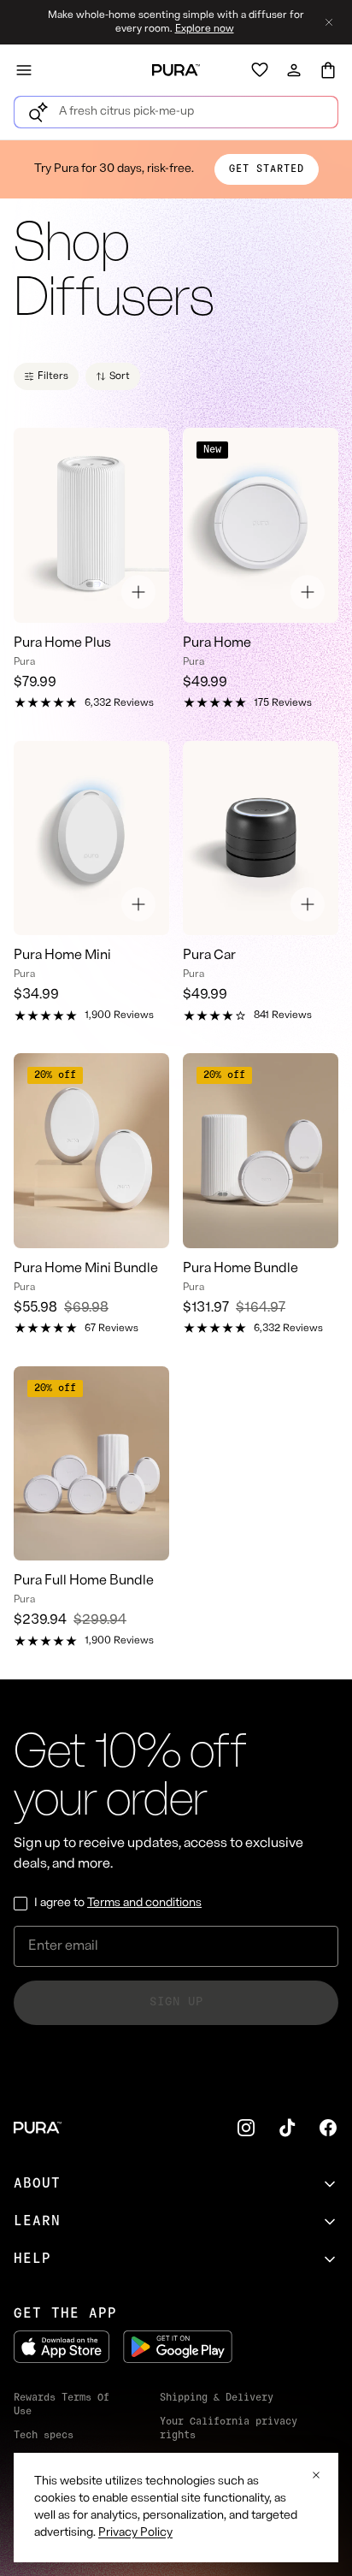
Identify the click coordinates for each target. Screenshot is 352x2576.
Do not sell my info (217, 2497)
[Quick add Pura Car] (308, 904)
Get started (267, 169)
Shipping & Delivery (217, 2398)
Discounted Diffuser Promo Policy (235, 2466)
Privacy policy (56, 2484)
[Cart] (328, 70)
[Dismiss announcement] (329, 22)
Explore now (205, 29)
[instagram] (246, 2128)
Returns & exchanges (41, 2514)
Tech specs (44, 2436)
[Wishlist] (260, 70)
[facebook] (328, 2128)
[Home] (176, 70)
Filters (53, 376)
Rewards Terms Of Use (62, 2405)
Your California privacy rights (229, 2429)
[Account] (294, 70)
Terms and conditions (144, 1903)
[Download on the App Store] (62, 2347)
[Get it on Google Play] (178, 2347)
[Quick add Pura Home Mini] (138, 904)
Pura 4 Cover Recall (217, 2521)
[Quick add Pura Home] (308, 592)
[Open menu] (24, 70)
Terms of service (62, 2460)
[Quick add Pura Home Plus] (138, 592)
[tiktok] (287, 2128)
